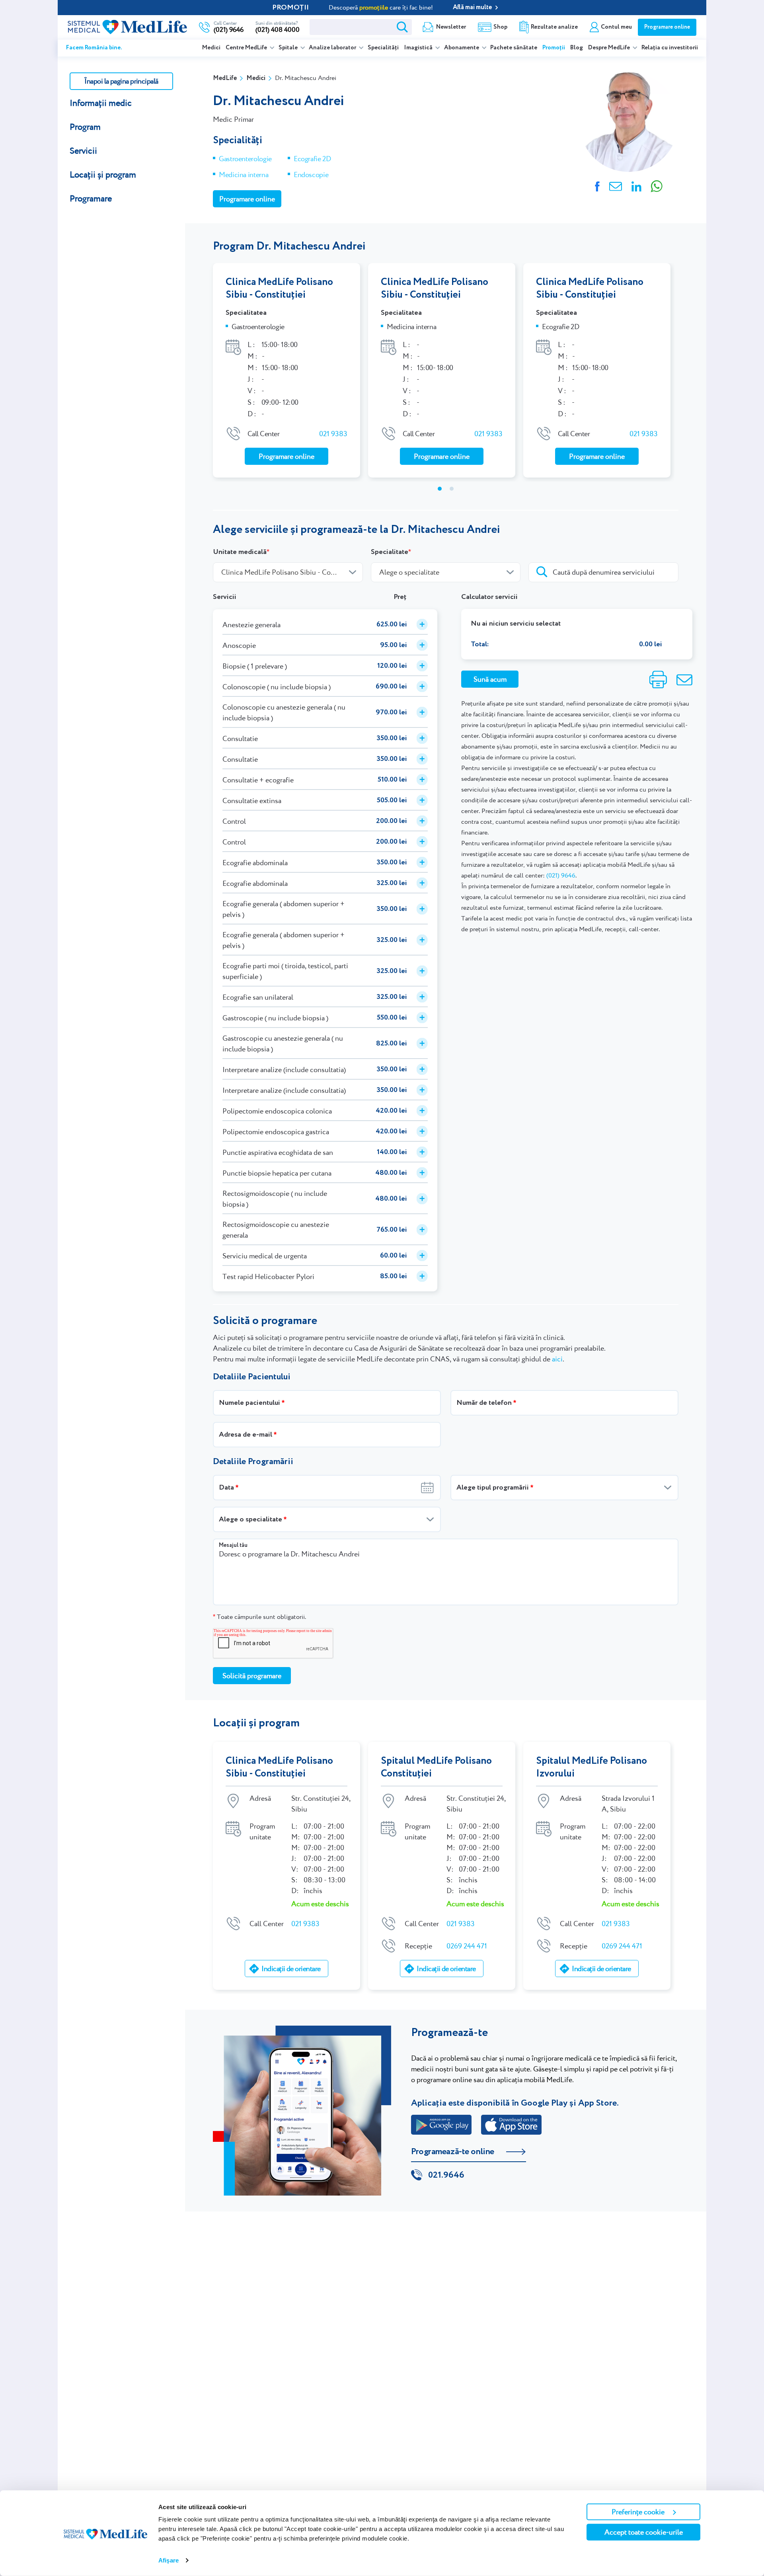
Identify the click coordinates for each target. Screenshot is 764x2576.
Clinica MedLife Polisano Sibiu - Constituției (279, 289)
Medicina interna (244, 175)
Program (85, 127)
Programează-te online (453, 2152)
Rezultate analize (554, 27)
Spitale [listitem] (289, 48)
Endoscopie (311, 175)
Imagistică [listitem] (419, 48)
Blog (577, 48)
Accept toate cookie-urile (644, 2532)
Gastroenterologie (245, 159)
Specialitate (390, 552)
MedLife (225, 78)
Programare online (667, 27)
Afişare (169, 2560)
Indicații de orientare (291, 1969)
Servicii (83, 151)
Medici (211, 48)
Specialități (383, 48)
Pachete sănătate (514, 48)
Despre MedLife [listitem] (610, 48)
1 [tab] (440, 489)
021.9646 (446, 2175)
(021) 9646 (561, 875)
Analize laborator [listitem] (333, 48)
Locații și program (103, 175)
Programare (91, 198)
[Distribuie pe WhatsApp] (657, 185)
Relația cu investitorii (670, 48)
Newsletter (451, 27)
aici (557, 1359)
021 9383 (333, 434)
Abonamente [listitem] (462, 48)
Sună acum (490, 679)
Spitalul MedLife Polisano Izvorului (592, 1767)
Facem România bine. (94, 48)
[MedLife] (127, 26)
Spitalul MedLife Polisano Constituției (436, 1767)
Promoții (554, 48)
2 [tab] (452, 489)
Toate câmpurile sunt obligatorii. (259, 1617)
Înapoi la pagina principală (121, 81)
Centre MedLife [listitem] (247, 48)
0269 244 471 (467, 1946)
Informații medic (101, 103)
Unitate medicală (240, 552)
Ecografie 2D (312, 159)
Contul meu (616, 27)
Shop (500, 27)
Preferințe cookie (638, 2512)
